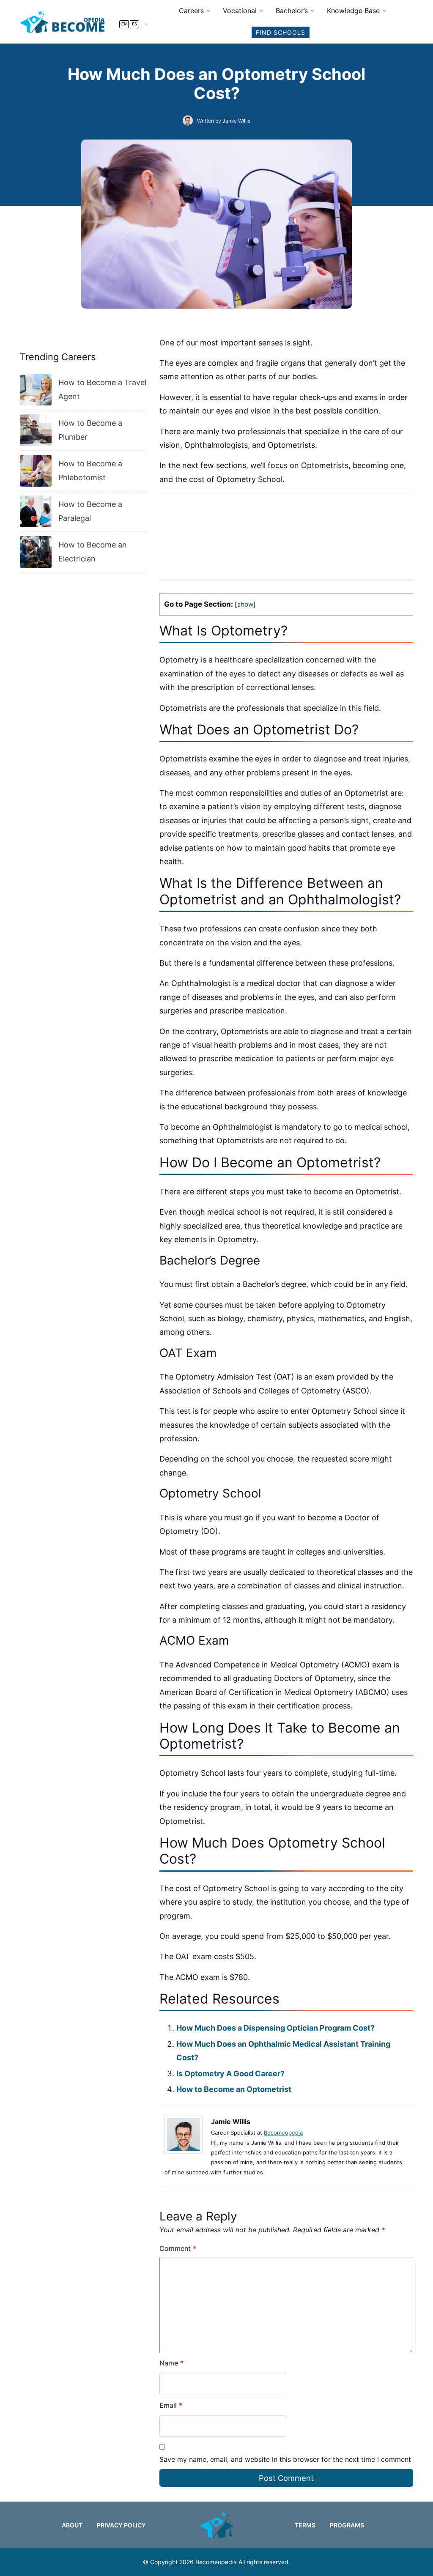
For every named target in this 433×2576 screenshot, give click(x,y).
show (245, 604)
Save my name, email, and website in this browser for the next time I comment (285, 2459)
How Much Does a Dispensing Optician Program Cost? (275, 2028)
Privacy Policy (121, 2525)
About (72, 2525)
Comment (178, 2248)
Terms (305, 2525)
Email (171, 2405)
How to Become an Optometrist (234, 2089)
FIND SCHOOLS (281, 32)
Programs (347, 2525)
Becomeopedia (283, 2133)
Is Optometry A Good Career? (230, 2074)
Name (171, 2363)
